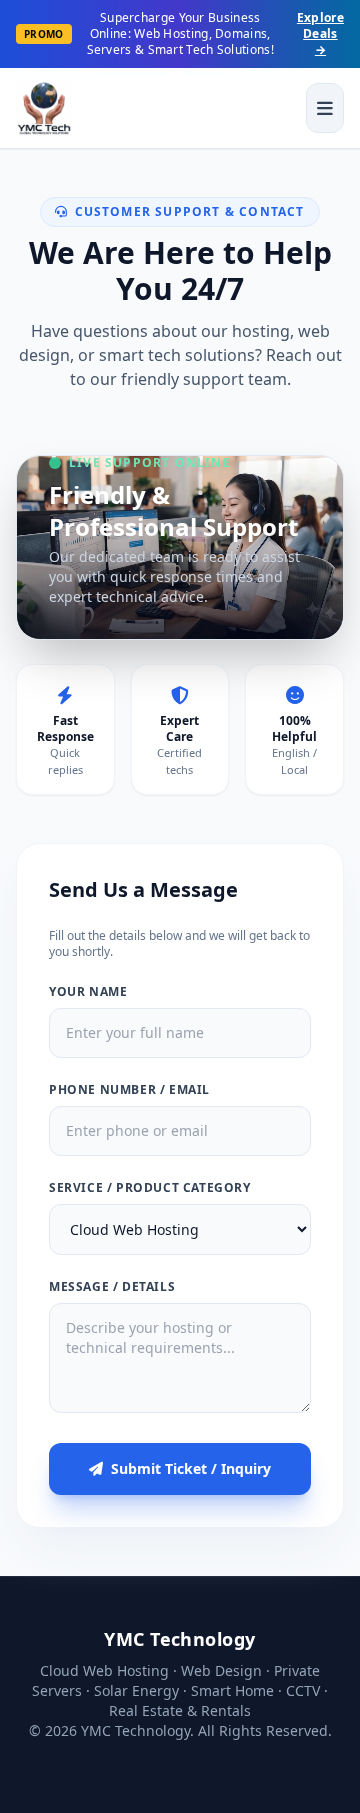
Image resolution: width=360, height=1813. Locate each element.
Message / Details (112, 1287)
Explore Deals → (320, 34)
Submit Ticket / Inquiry (191, 1468)
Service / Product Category (150, 1188)
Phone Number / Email (129, 1090)
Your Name (88, 992)
